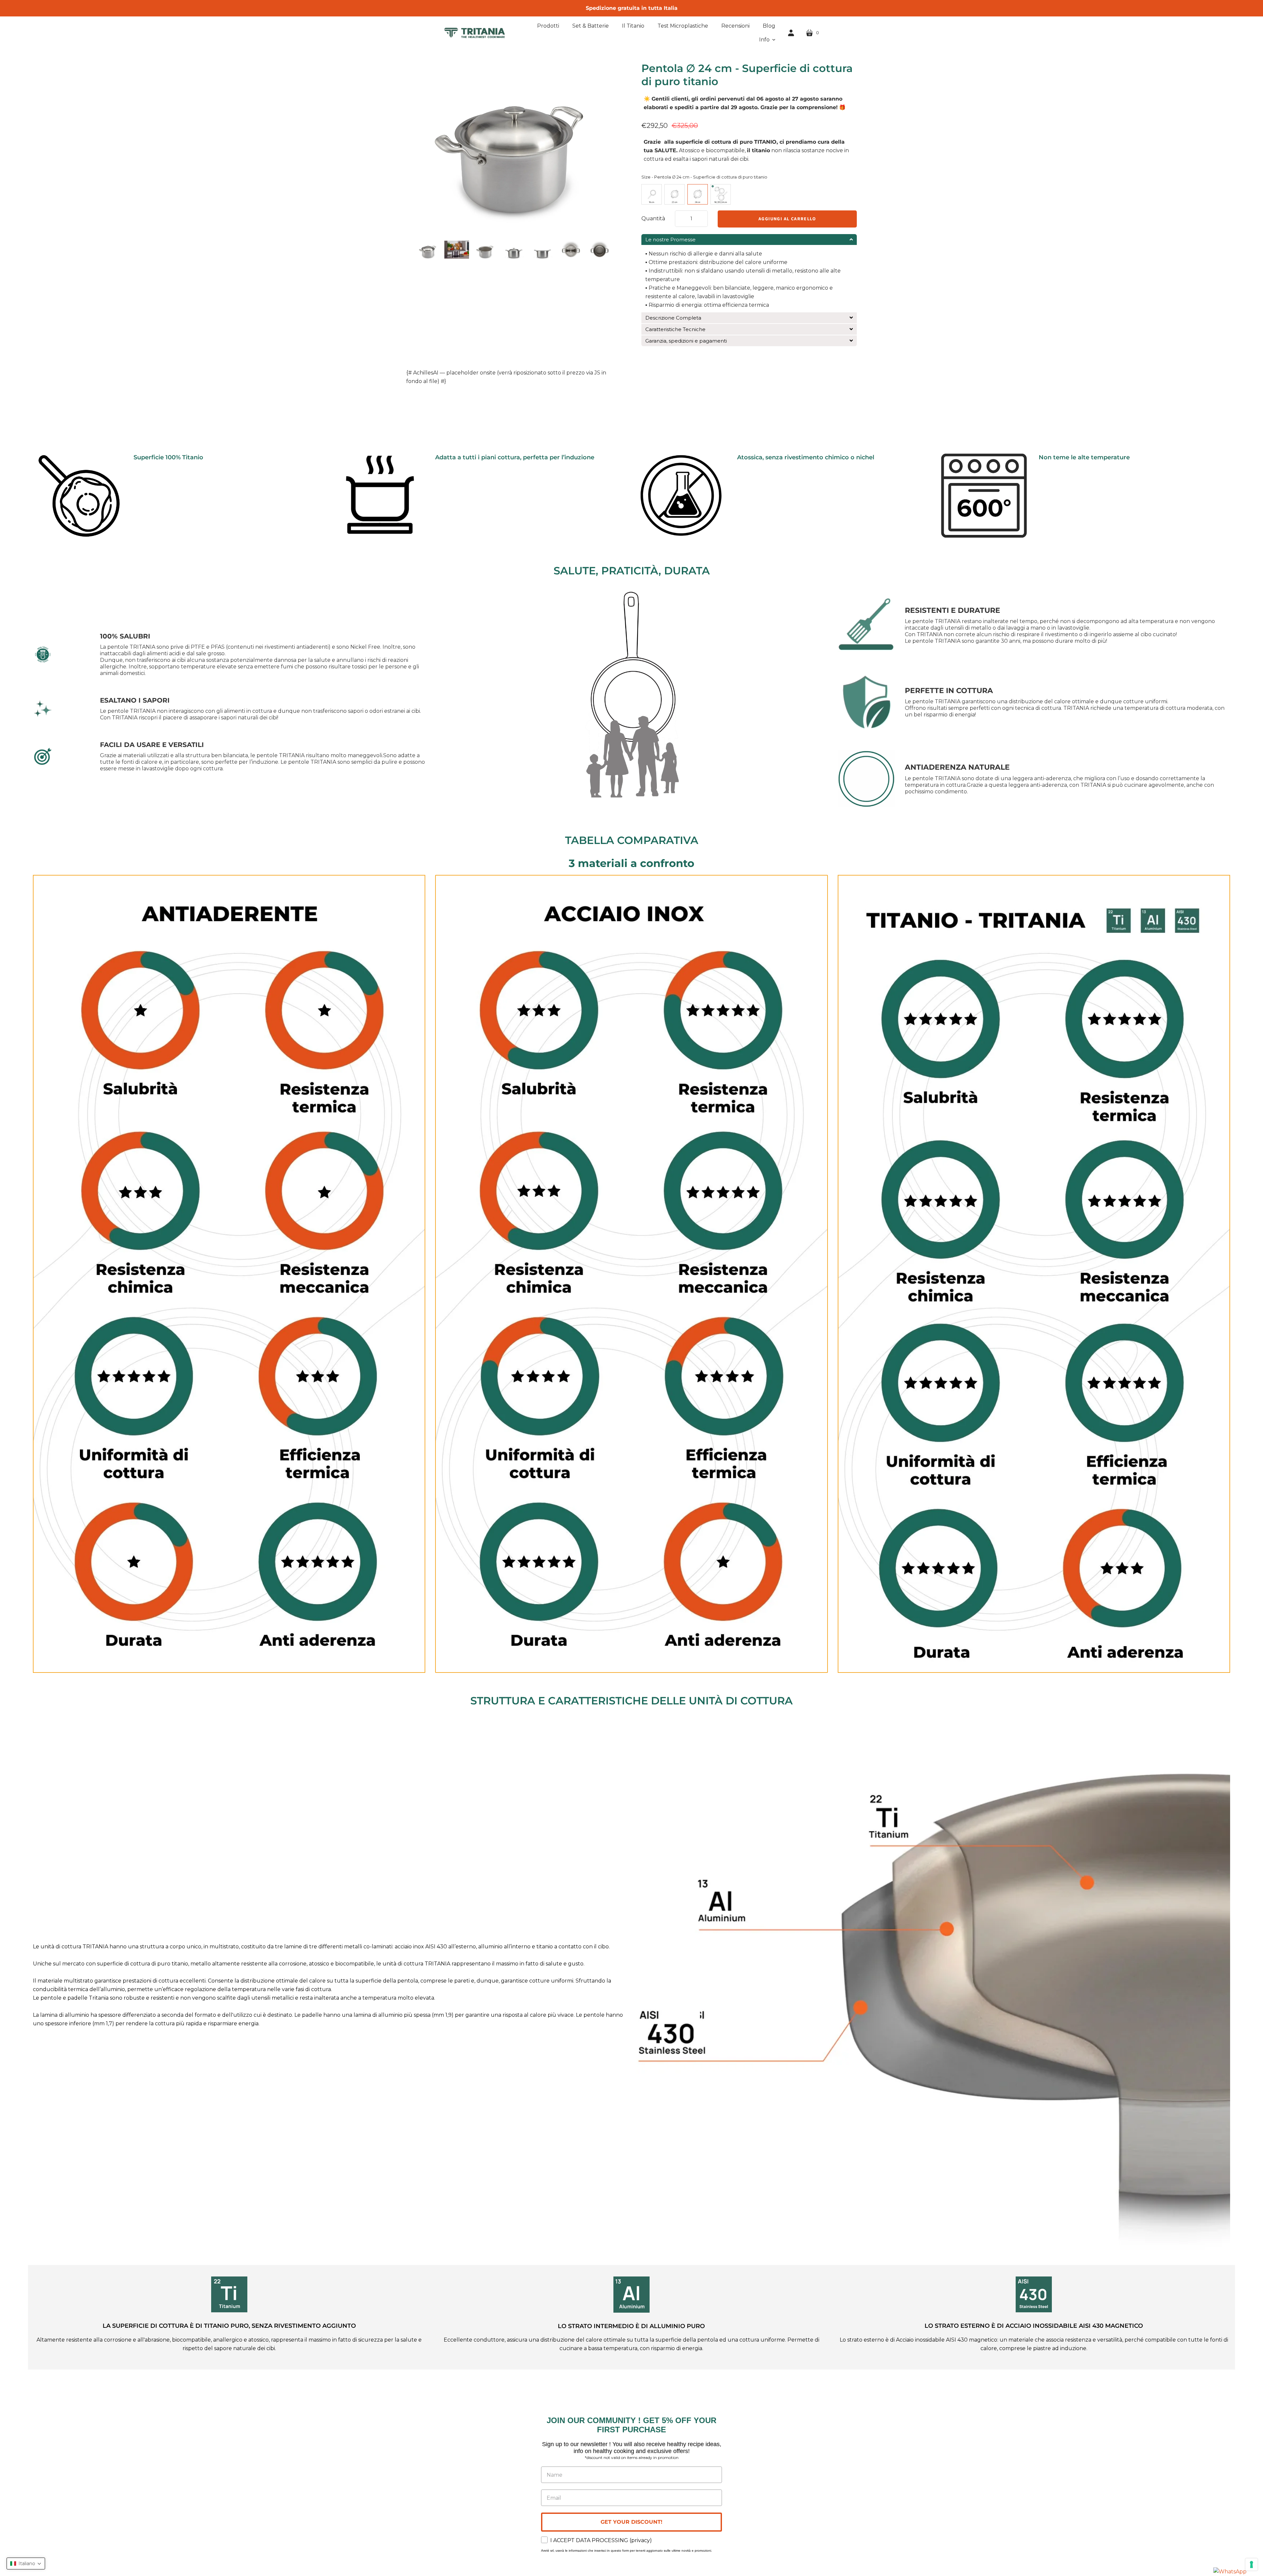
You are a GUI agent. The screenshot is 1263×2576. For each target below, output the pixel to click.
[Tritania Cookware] (474, 33)
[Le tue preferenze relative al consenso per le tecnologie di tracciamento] (1251, 2564)
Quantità (653, 218)
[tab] (749, 240)
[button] (767, 40)
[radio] (652, 194)
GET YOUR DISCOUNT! (631, 2522)
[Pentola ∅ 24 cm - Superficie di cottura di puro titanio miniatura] (428, 251)
